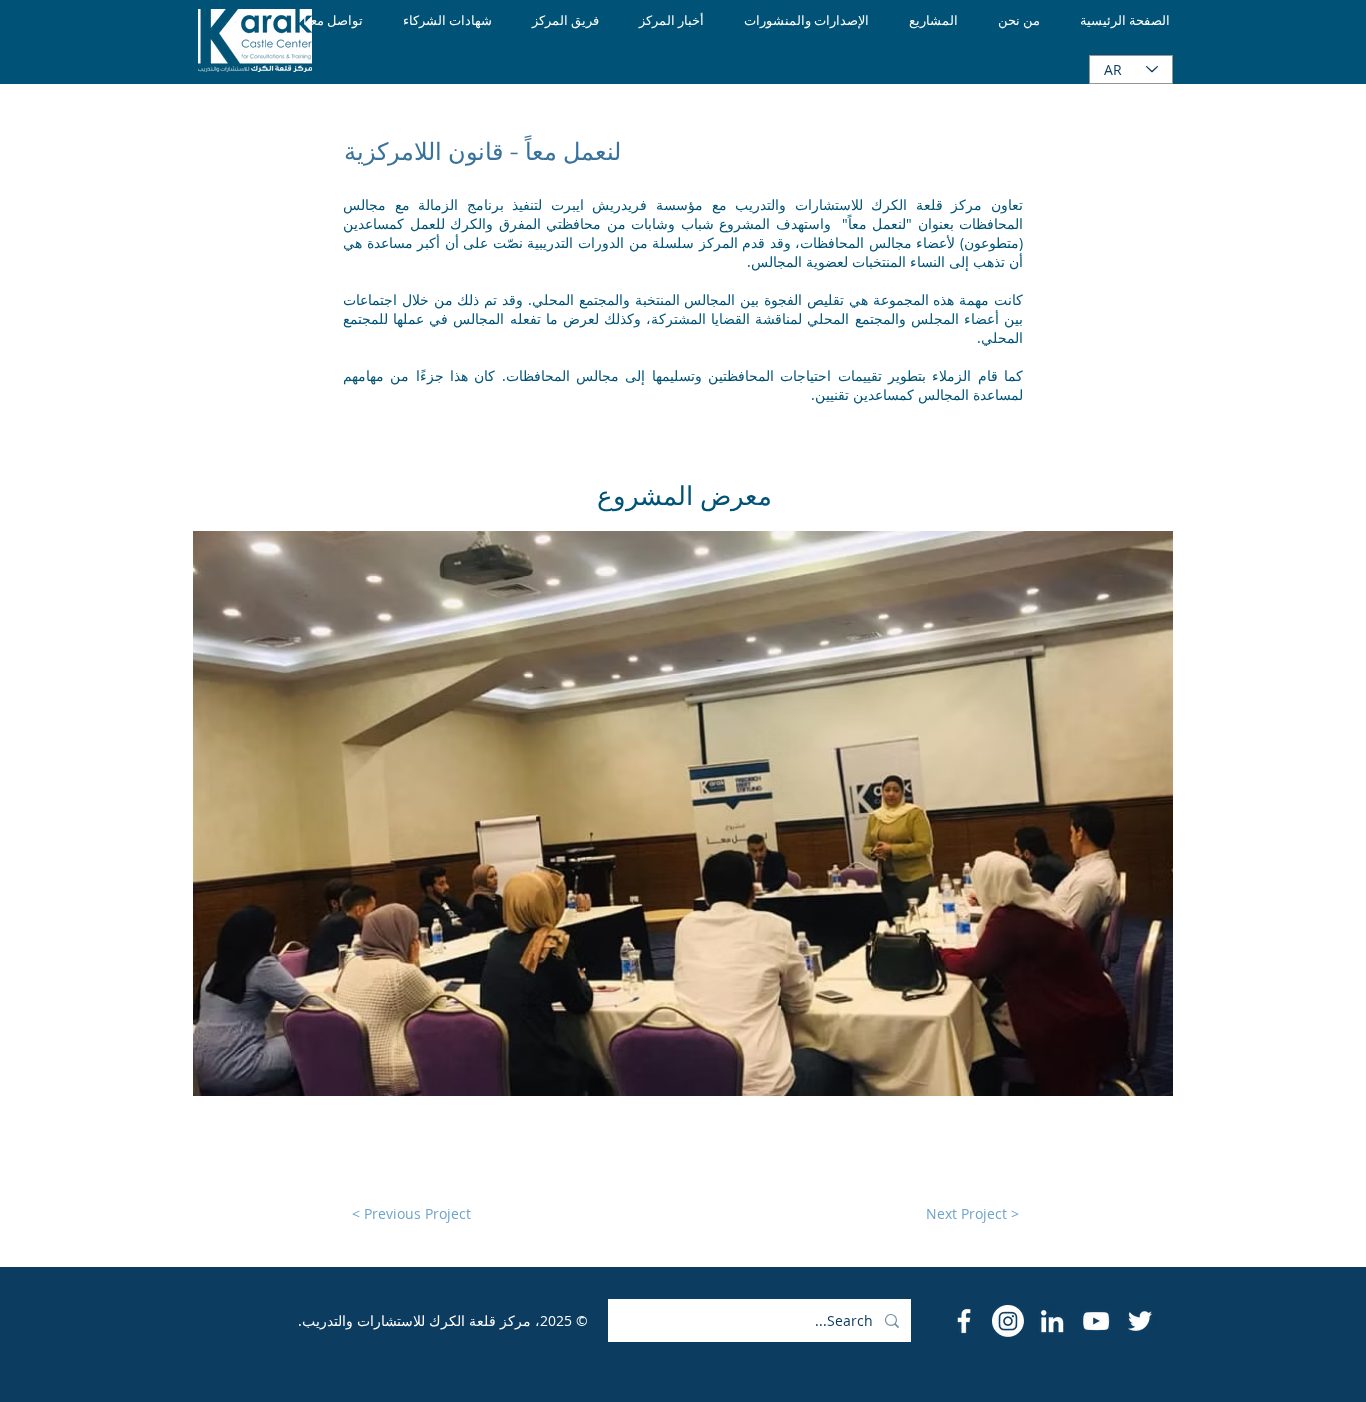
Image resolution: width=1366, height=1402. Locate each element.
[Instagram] (1008, 1321)
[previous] (229, 824)
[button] (683, 813)
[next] (1136, 824)
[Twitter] (1140, 1321)
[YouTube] (1096, 1321)
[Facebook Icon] (964, 1321)
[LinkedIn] (1052, 1321)
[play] (1130, 1078)
